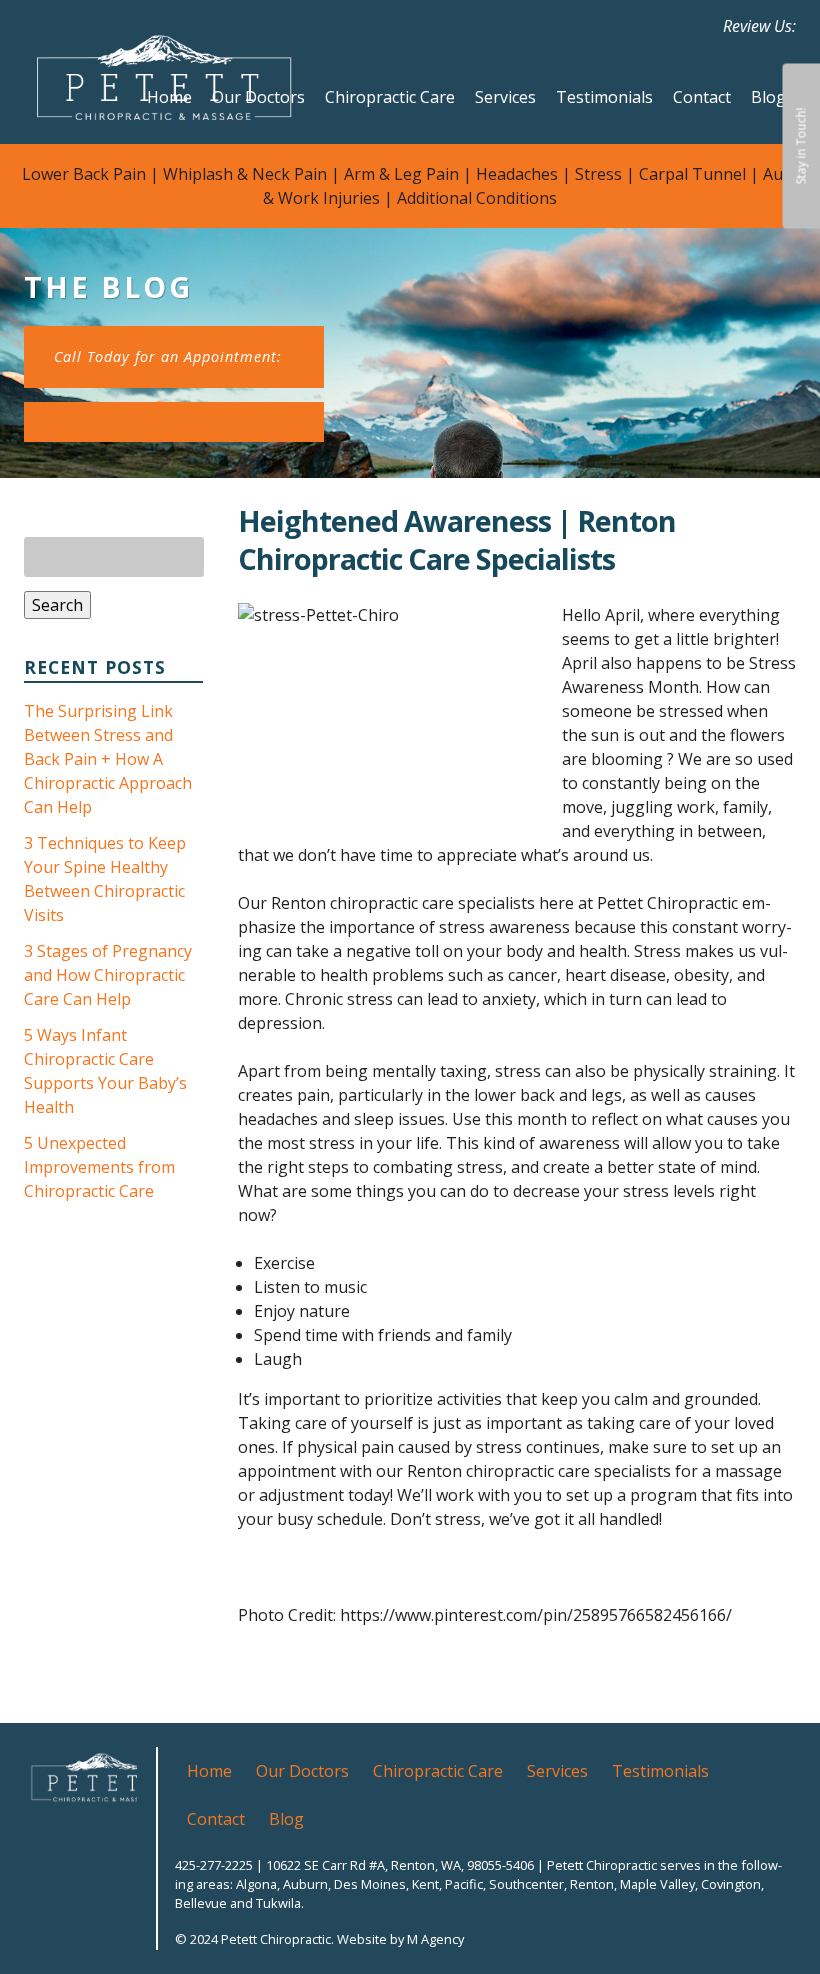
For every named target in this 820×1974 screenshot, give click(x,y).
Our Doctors (258, 97)
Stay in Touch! (800, 146)
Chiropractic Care (390, 97)
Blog (768, 97)
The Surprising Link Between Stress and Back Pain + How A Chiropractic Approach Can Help (108, 759)
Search (57, 605)
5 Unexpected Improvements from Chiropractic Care (99, 1167)
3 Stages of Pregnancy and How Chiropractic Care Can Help (108, 975)
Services (505, 97)
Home (169, 97)
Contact (702, 97)
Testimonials (604, 97)
